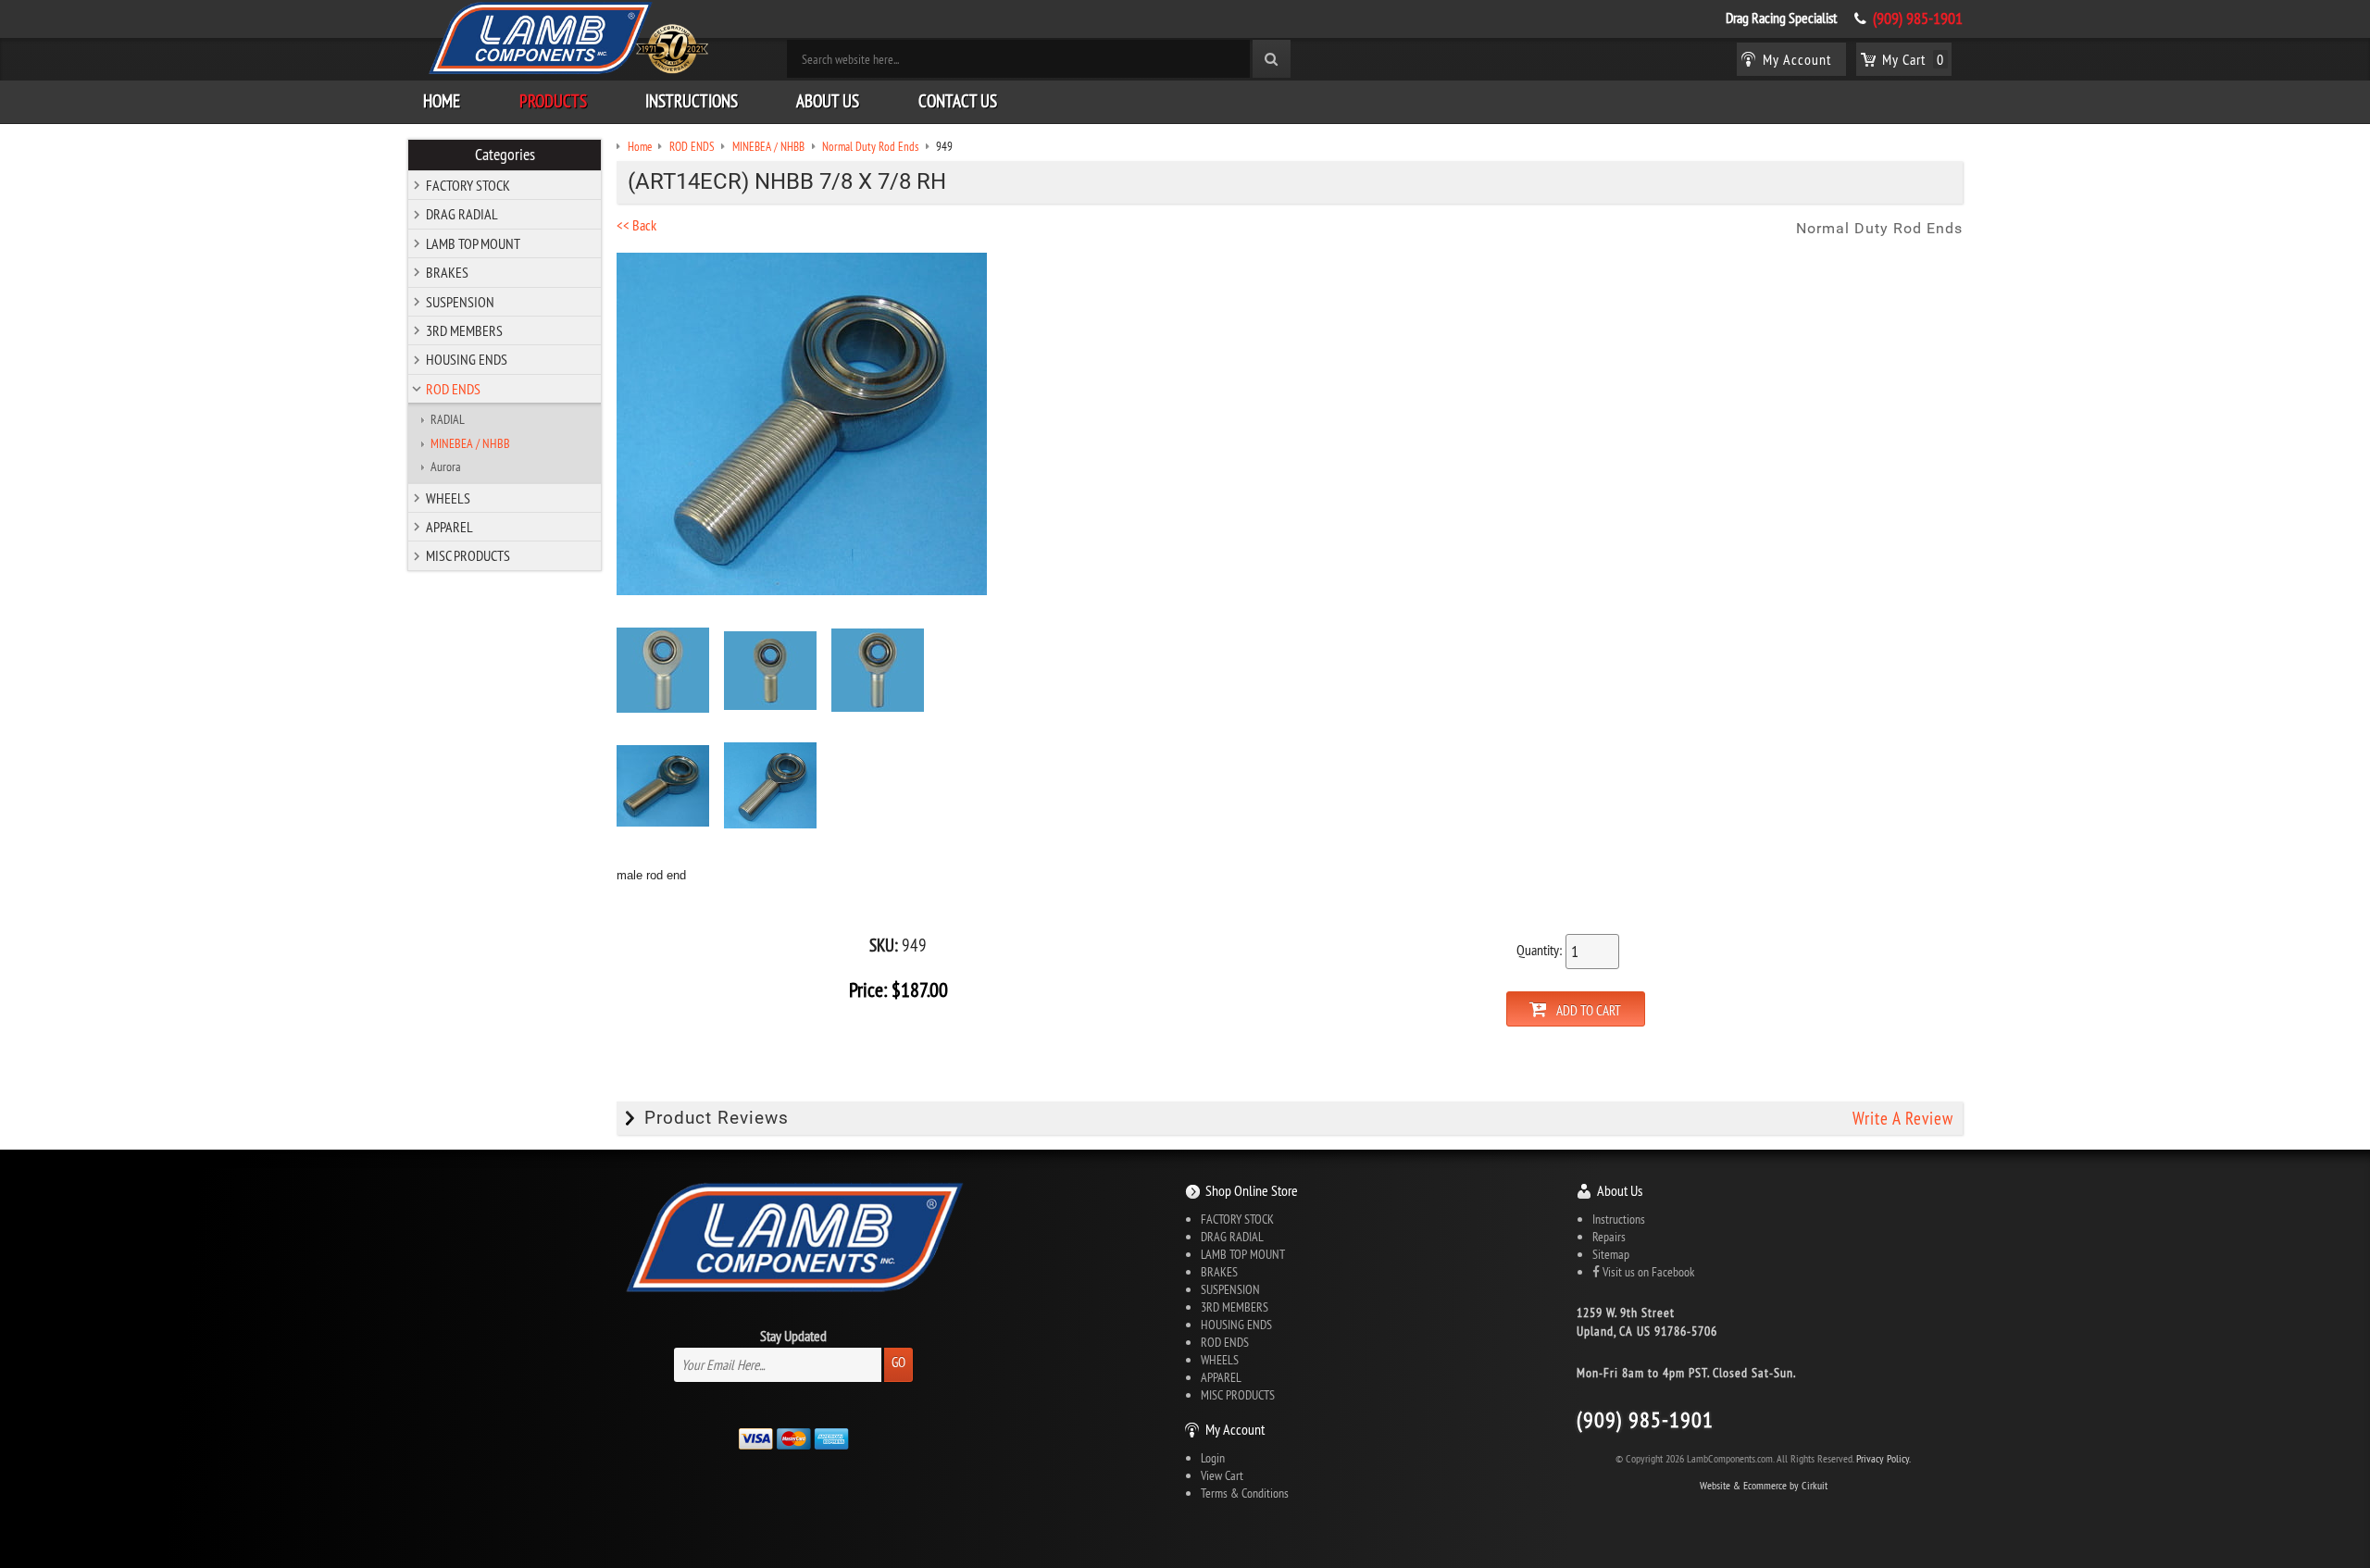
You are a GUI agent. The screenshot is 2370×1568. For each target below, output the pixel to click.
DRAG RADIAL (462, 214)
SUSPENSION (460, 302)
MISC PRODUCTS (468, 555)
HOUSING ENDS (467, 359)
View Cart (1222, 1475)
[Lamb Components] (567, 38)
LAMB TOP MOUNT (473, 243)
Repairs (1609, 1237)
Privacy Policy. (1884, 1458)
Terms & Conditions (1245, 1493)
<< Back (636, 225)
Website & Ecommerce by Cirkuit (1764, 1485)
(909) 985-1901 (1918, 19)
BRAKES (447, 272)
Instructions (692, 101)
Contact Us (958, 101)
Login (1213, 1458)
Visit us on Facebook (1647, 1272)
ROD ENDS (453, 389)
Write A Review (1903, 1118)
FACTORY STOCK (468, 185)
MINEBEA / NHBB (470, 443)
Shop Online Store (1252, 1190)
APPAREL (449, 527)
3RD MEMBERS (464, 330)
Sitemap (1611, 1254)
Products (553, 101)
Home (442, 101)
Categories (505, 155)
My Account (1235, 1429)
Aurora (446, 467)
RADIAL (448, 419)
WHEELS (448, 498)
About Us (828, 101)
